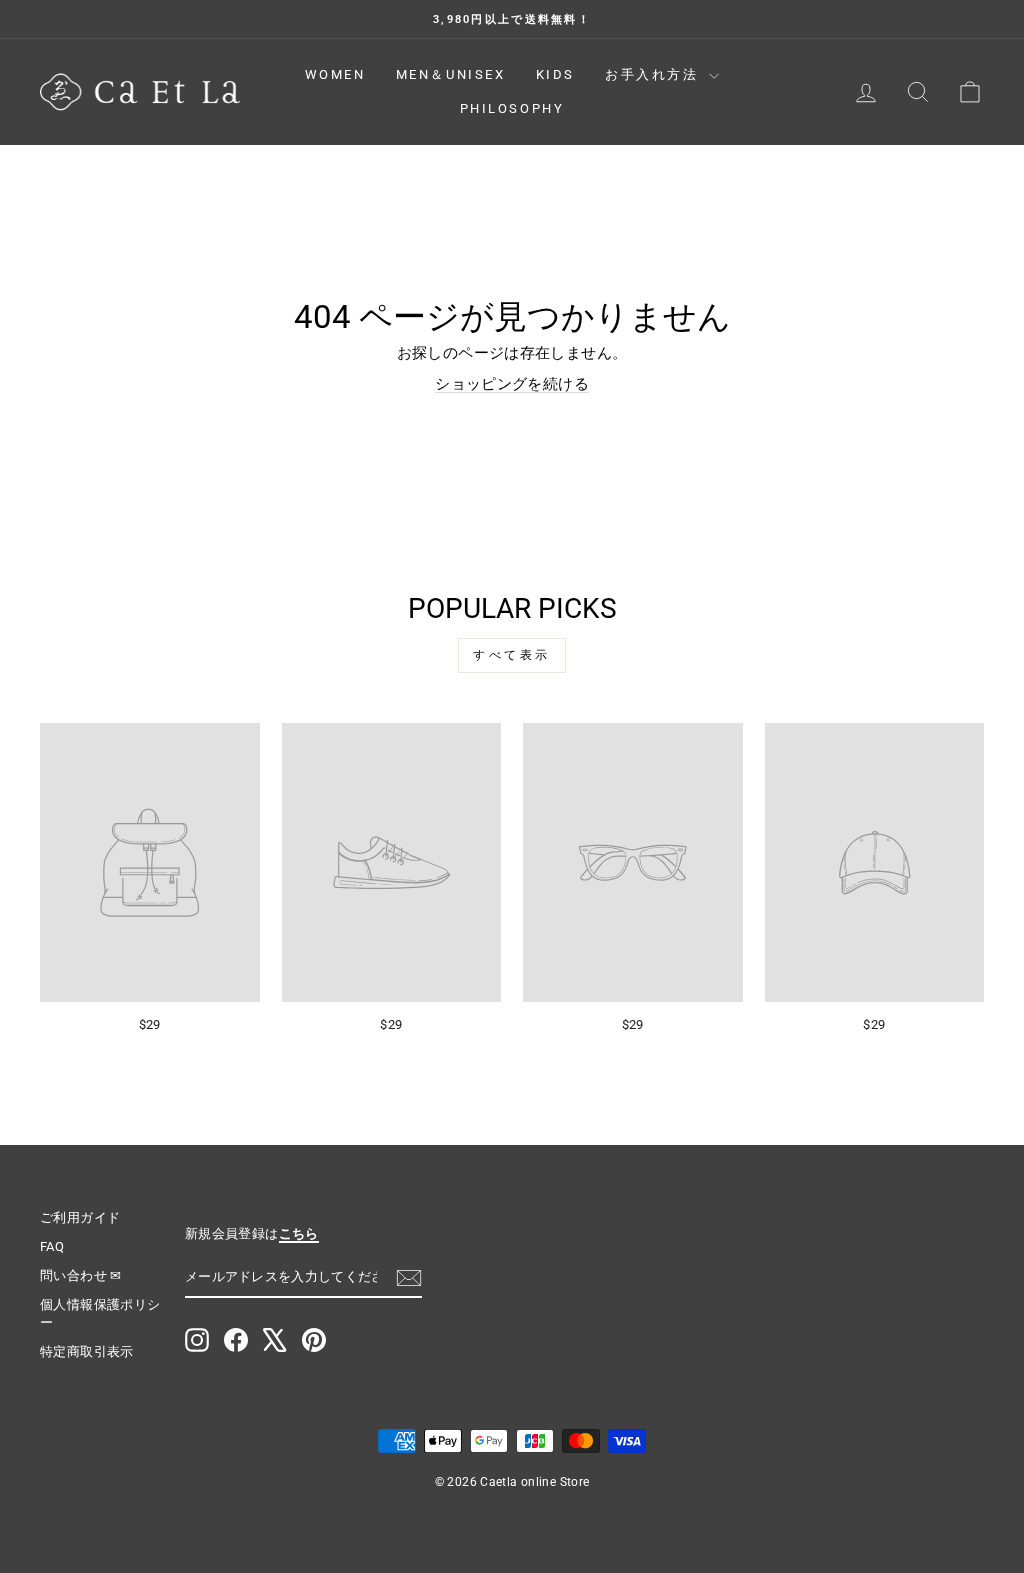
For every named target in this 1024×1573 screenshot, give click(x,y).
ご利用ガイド (80, 1217)
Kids (555, 74)
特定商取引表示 (87, 1351)
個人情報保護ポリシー (100, 1313)
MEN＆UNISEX (451, 74)
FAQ (52, 1246)
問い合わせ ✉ (81, 1275)
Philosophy (512, 108)
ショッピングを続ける (512, 384)
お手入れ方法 (654, 74)
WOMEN (335, 74)
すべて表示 (512, 655)
